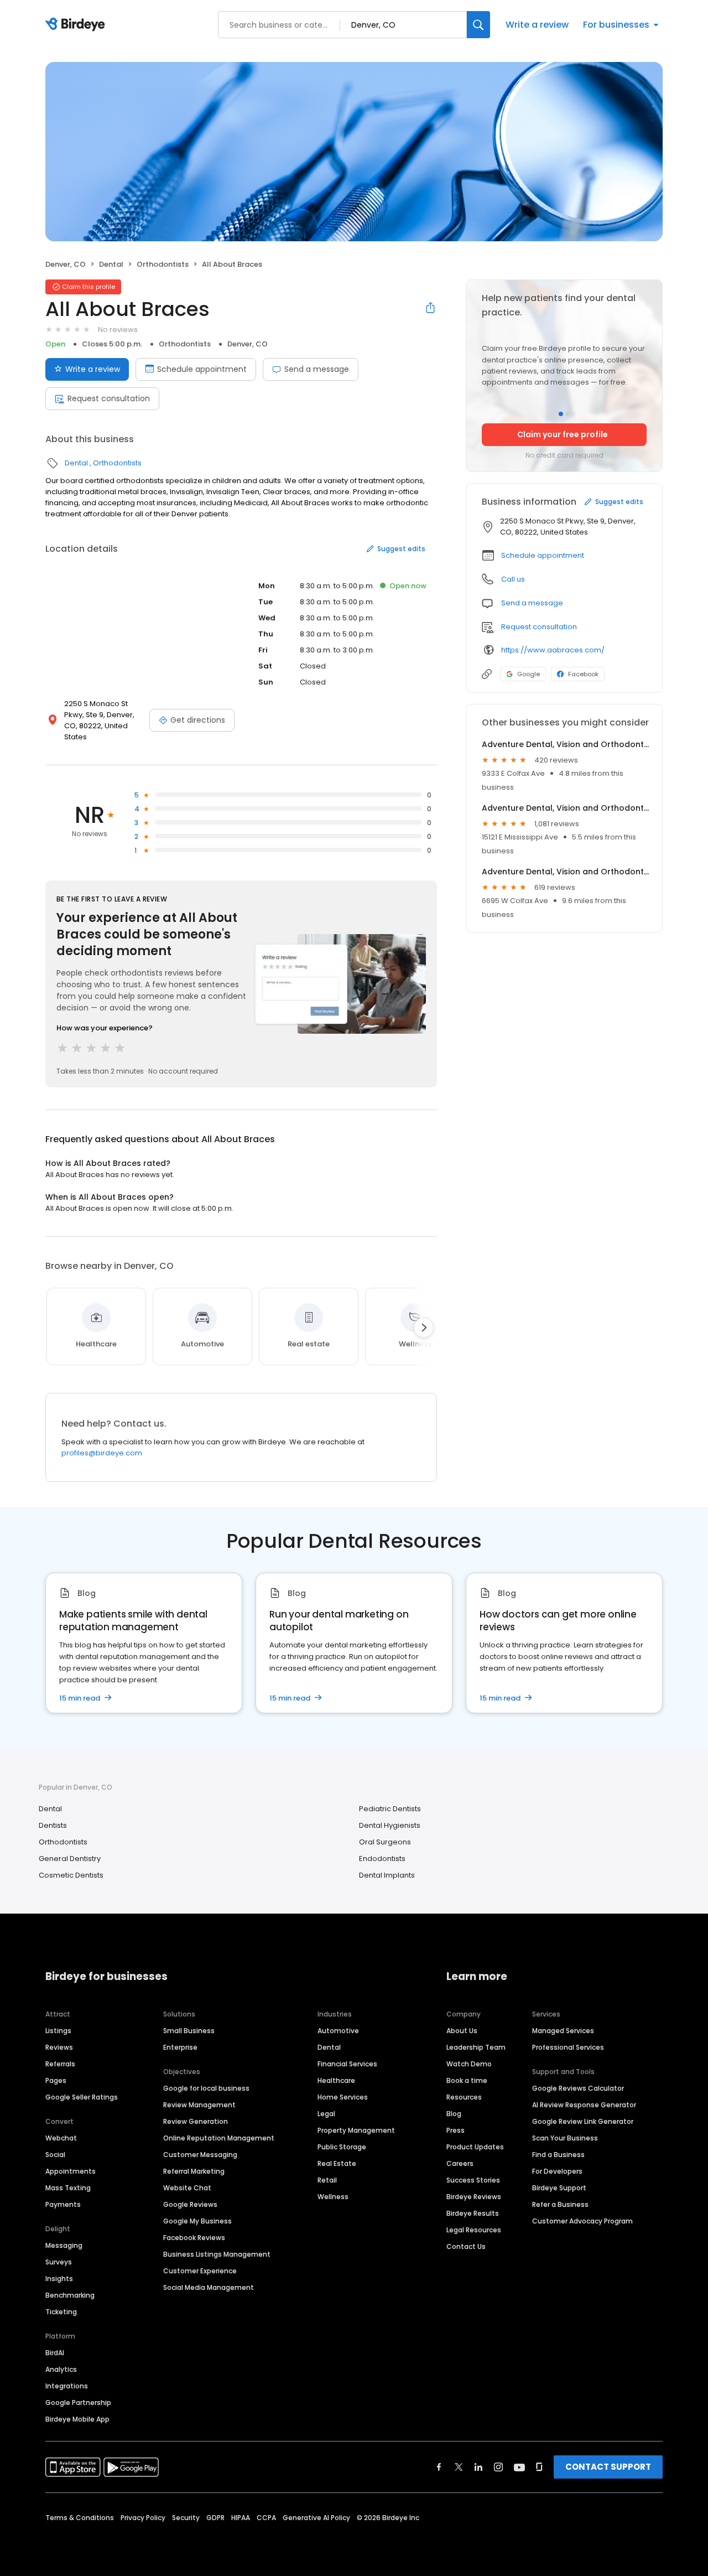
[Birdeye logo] (77, 25)
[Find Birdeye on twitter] (459, 2467)
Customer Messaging (200, 2155)
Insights (59, 2279)
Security (186, 2518)
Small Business (189, 2031)
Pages (56, 2080)
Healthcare (336, 2080)
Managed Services (563, 2031)
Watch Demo (469, 2064)
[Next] (424, 1328)
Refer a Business (560, 2204)
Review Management (199, 2105)
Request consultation (109, 398)
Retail (327, 2180)
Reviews (59, 2047)
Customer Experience (200, 2271)
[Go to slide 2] (568, 414)
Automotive (338, 2031)
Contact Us (466, 2246)
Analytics (61, 2369)
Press (455, 2130)
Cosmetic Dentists (71, 1875)
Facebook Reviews (194, 2238)
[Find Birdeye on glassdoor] (539, 2467)
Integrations (67, 2386)
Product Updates (475, 2147)
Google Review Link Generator (583, 2121)
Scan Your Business (565, 2138)
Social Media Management (209, 2287)
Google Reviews (190, 2204)
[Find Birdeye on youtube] (519, 2467)
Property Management (356, 2130)
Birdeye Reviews (474, 2197)
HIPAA (241, 2518)
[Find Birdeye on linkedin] (478, 2467)
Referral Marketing (194, 2171)
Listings (58, 2031)
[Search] (478, 25)
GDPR (215, 2518)
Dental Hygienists (390, 1825)
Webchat (61, 2138)
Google (529, 674)
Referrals (60, 2064)
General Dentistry (70, 1859)
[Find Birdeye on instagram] (498, 2467)
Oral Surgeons (385, 1842)
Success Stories (473, 2180)
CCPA (266, 2518)
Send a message (317, 369)
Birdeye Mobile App (77, 2419)
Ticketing (61, 2312)
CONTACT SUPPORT (608, 2467)
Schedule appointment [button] (543, 555)
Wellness (333, 2197)
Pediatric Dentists (390, 1809)
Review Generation (196, 2121)
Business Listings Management (217, 2254)
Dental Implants (387, 1875)
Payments (63, 2204)
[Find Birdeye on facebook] (439, 2467)
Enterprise (180, 2047)
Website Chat (187, 2188)
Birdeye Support (559, 2188)
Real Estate (337, 2163)
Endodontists (382, 1859)
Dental (111, 264)
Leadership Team (476, 2047)
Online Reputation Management (219, 2138)
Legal (326, 2114)
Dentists (53, 1825)
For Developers (557, 2171)
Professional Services (568, 2047)
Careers (460, 2163)
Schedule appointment (202, 369)
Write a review (537, 25)
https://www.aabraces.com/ (553, 650)
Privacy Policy (143, 2518)
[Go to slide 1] (561, 414)
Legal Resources (474, 2230)
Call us (513, 579)
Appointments (71, 2171)
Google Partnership (78, 2403)
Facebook (583, 674)
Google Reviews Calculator (578, 2088)
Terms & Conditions (80, 2518)
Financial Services (347, 2064)
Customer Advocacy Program (582, 2221)
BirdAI (55, 2353)
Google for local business (206, 2088)
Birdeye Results (473, 2213)
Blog (454, 2114)
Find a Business (558, 2155)
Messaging (64, 2245)
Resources (464, 2097)
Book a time (467, 2080)
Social (55, 2155)
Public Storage (342, 2147)
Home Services (343, 2097)
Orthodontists (163, 264)
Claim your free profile (563, 434)
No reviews (118, 330)
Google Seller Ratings (82, 2097)
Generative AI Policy (316, 2518)
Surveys (59, 2262)
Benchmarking (70, 2295)
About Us (462, 2031)
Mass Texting (68, 2188)
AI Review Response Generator (584, 2105)
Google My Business (197, 2221)
